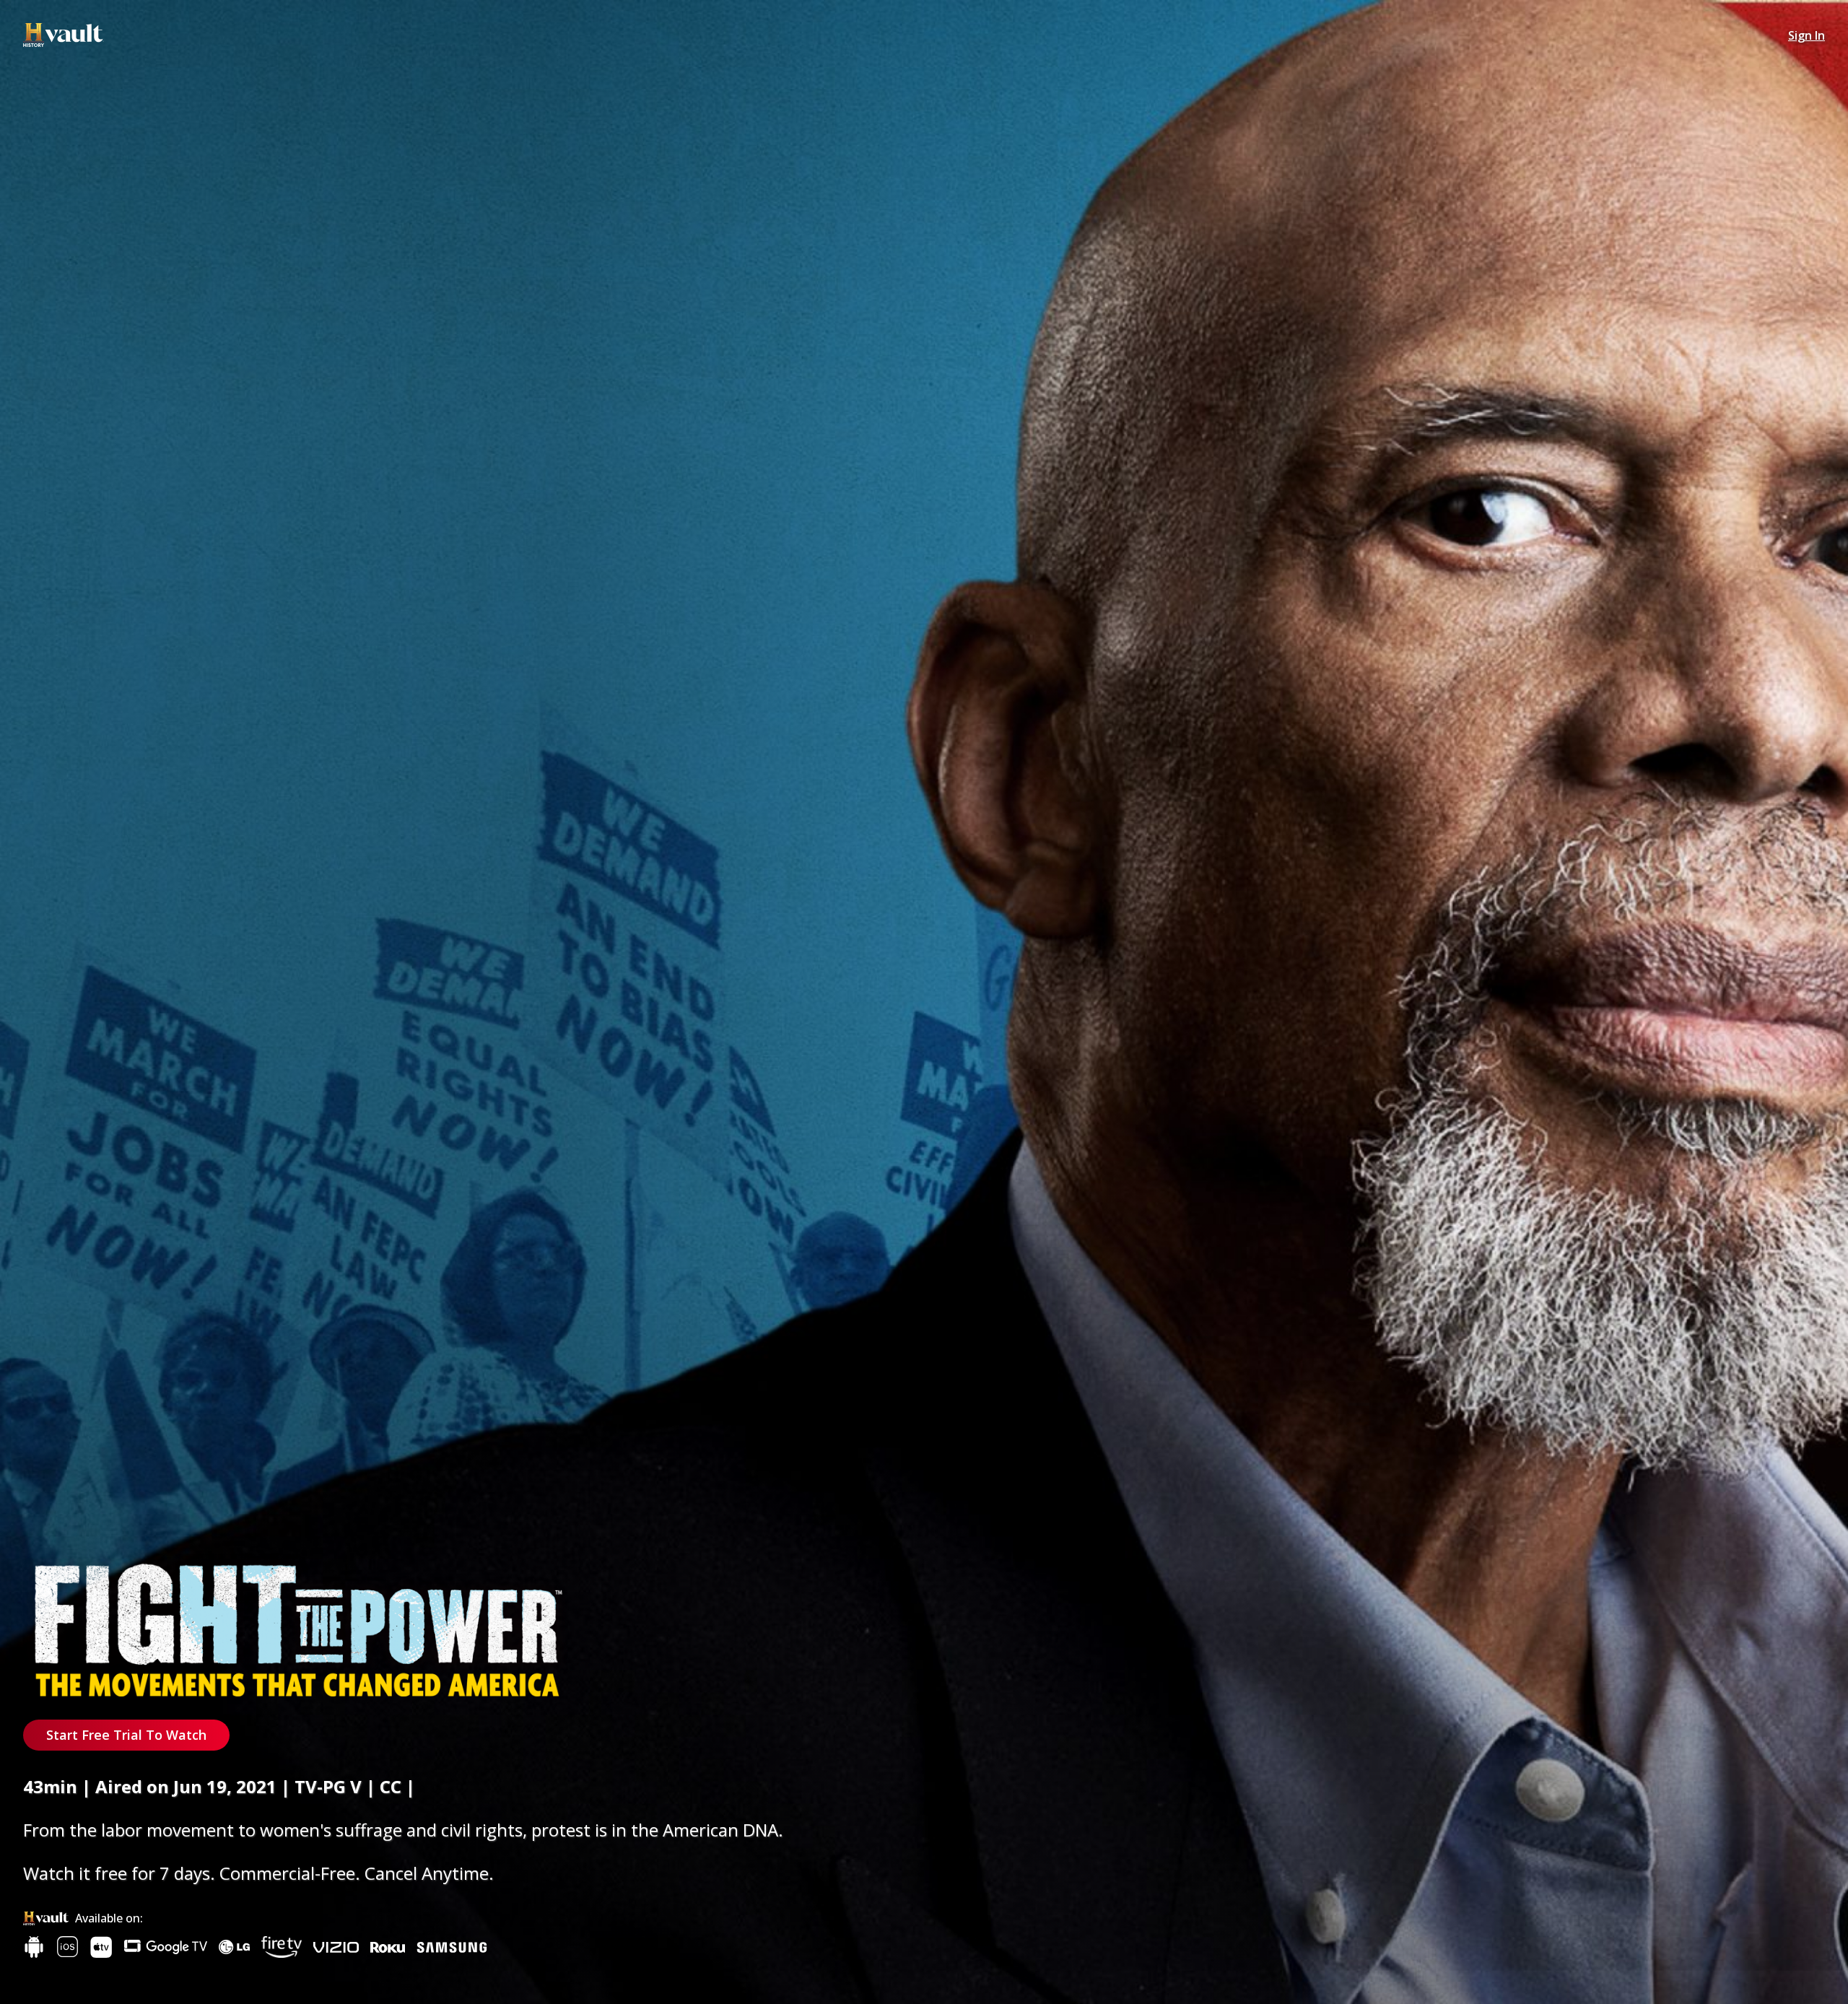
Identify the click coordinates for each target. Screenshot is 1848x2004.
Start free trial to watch (126, 1735)
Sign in (1806, 35)
